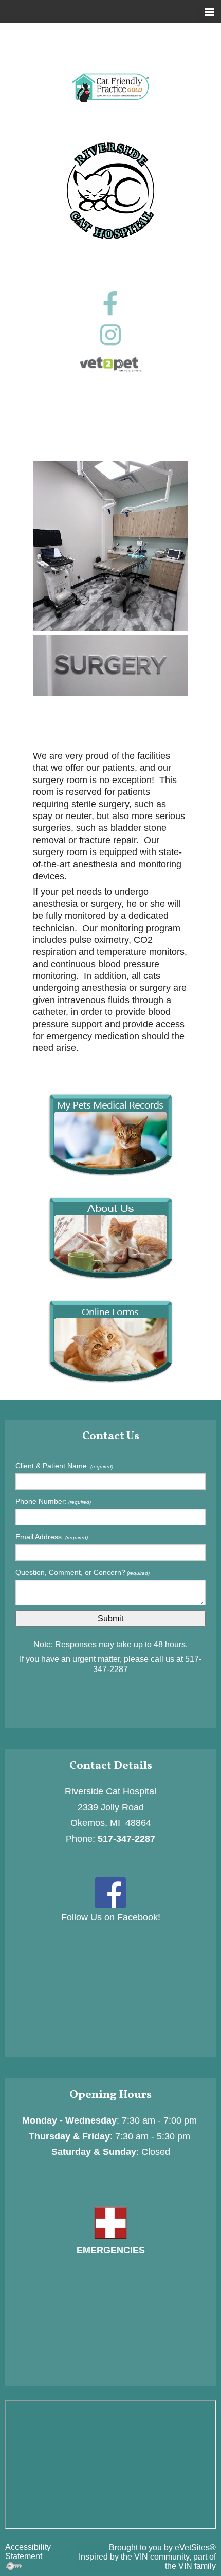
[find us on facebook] (110, 1892)
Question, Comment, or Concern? (82, 1572)
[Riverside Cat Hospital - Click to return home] (110, 190)
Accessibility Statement (28, 2552)
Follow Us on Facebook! (111, 1917)
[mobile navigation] (205, 12)
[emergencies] (110, 2222)
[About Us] (110, 1237)
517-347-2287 (126, 1839)
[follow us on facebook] (110, 303)
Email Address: (52, 1537)
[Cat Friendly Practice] (110, 88)
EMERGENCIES (111, 2250)
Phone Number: (53, 1501)
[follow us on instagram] (110, 335)
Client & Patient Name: (64, 1466)
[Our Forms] (110, 1341)
